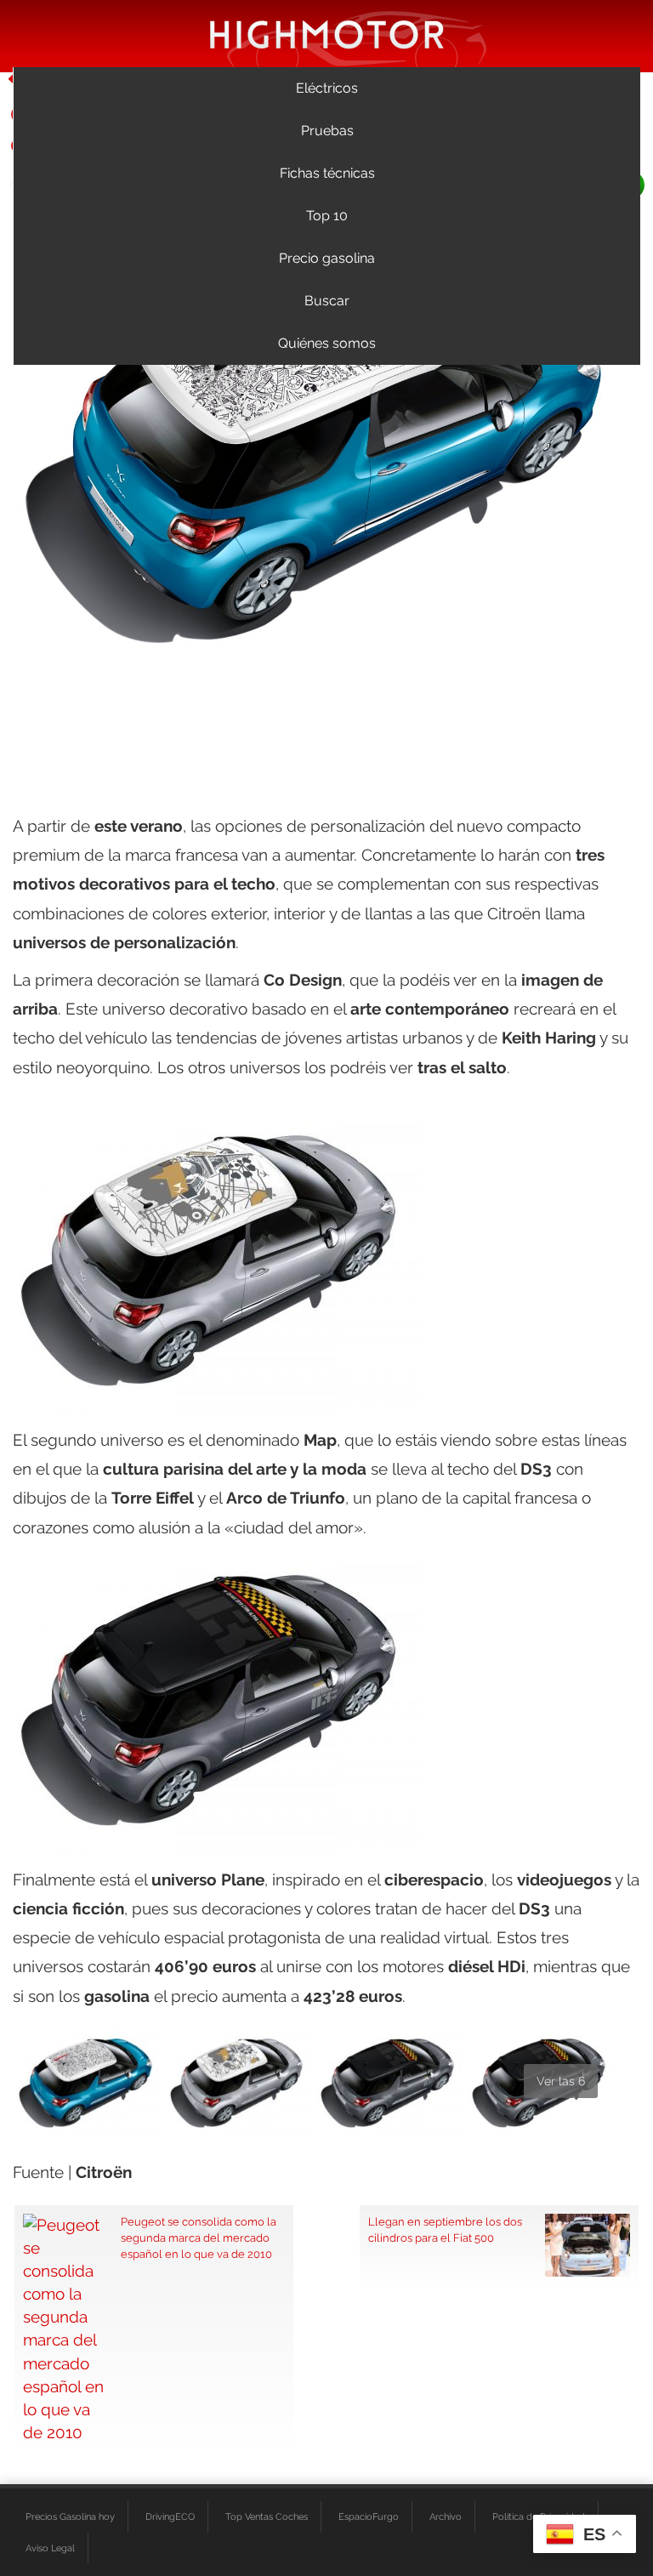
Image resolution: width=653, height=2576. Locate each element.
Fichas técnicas (327, 173)
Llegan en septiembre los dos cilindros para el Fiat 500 (445, 2229)
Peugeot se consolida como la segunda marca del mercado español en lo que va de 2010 (199, 2238)
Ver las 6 (561, 2081)
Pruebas (327, 131)
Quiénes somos (327, 343)
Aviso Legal (50, 2548)
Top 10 (327, 216)
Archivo (446, 2516)
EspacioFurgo (369, 2516)
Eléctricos (327, 88)
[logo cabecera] (327, 34)
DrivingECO (170, 2516)
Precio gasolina (327, 258)
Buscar (327, 301)
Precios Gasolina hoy (70, 2516)
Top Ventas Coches (267, 2516)
